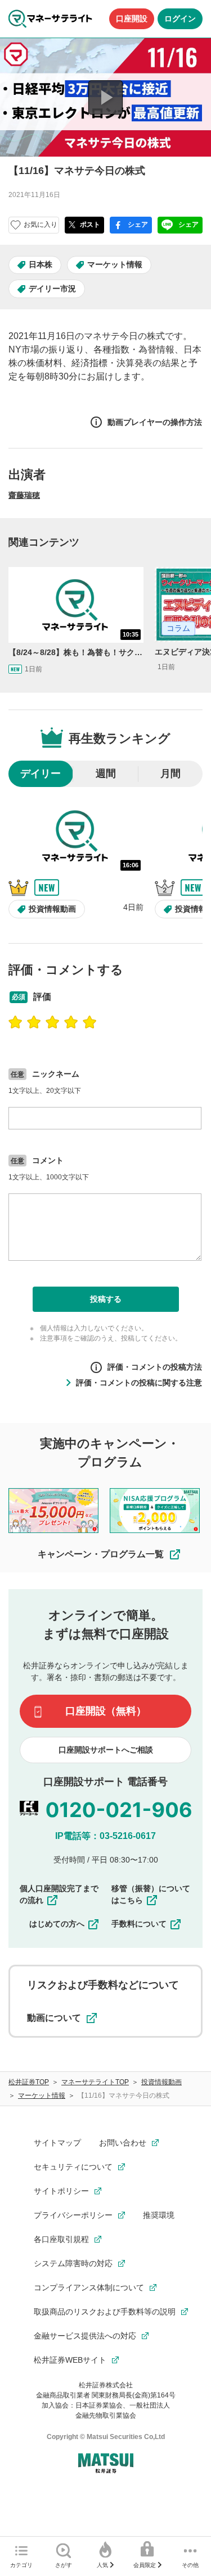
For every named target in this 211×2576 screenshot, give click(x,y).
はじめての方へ (57, 1924)
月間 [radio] (170, 774)
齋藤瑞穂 (24, 495)
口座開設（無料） (106, 1711)
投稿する (106, 1299)
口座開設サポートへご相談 (106, 1750)
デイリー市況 (52, 289)
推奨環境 (159, 2215)
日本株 (41, 264)
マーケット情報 (115, 264)
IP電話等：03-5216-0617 (105, 1836)
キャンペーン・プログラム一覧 (101, 1554)
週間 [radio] (106, 774)
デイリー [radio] (41, 774)
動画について (54, 2018)
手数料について (139, 1924)
